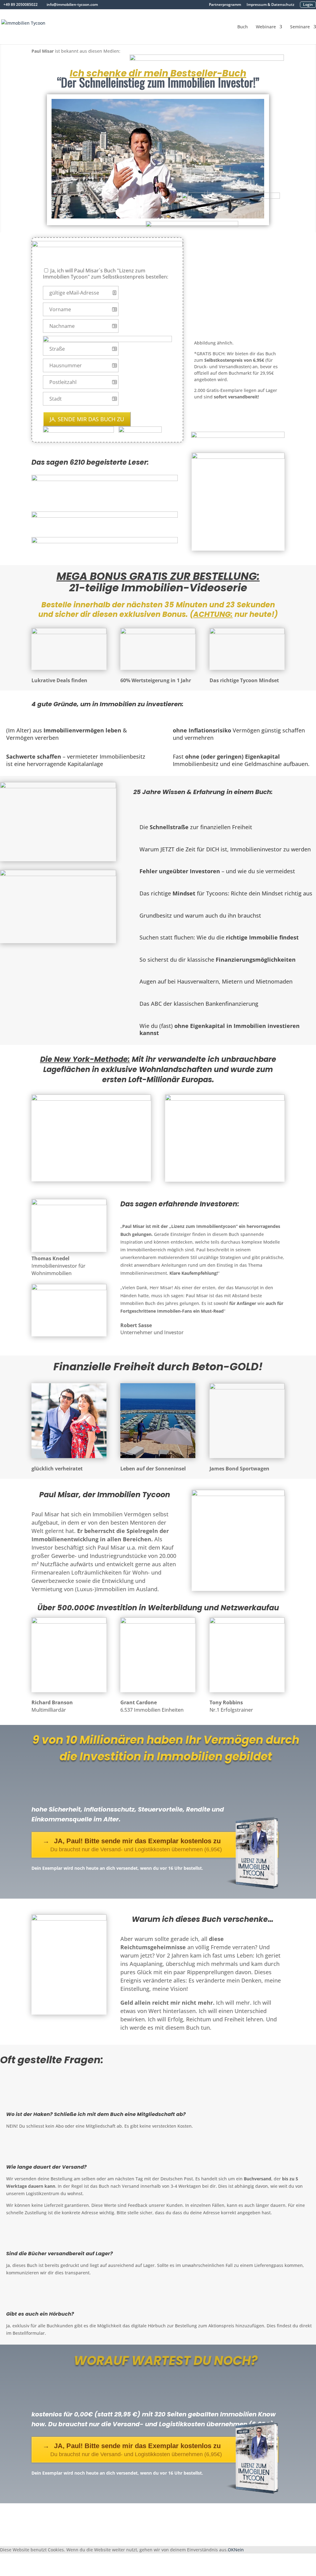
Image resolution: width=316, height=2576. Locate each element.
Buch (243, 27)
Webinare (266, 27)
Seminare (300, 27)
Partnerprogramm (225, 5)
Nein (239, 2550)
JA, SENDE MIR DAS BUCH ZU (87, 419)
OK (231, 2550)
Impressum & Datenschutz (270, 5)
